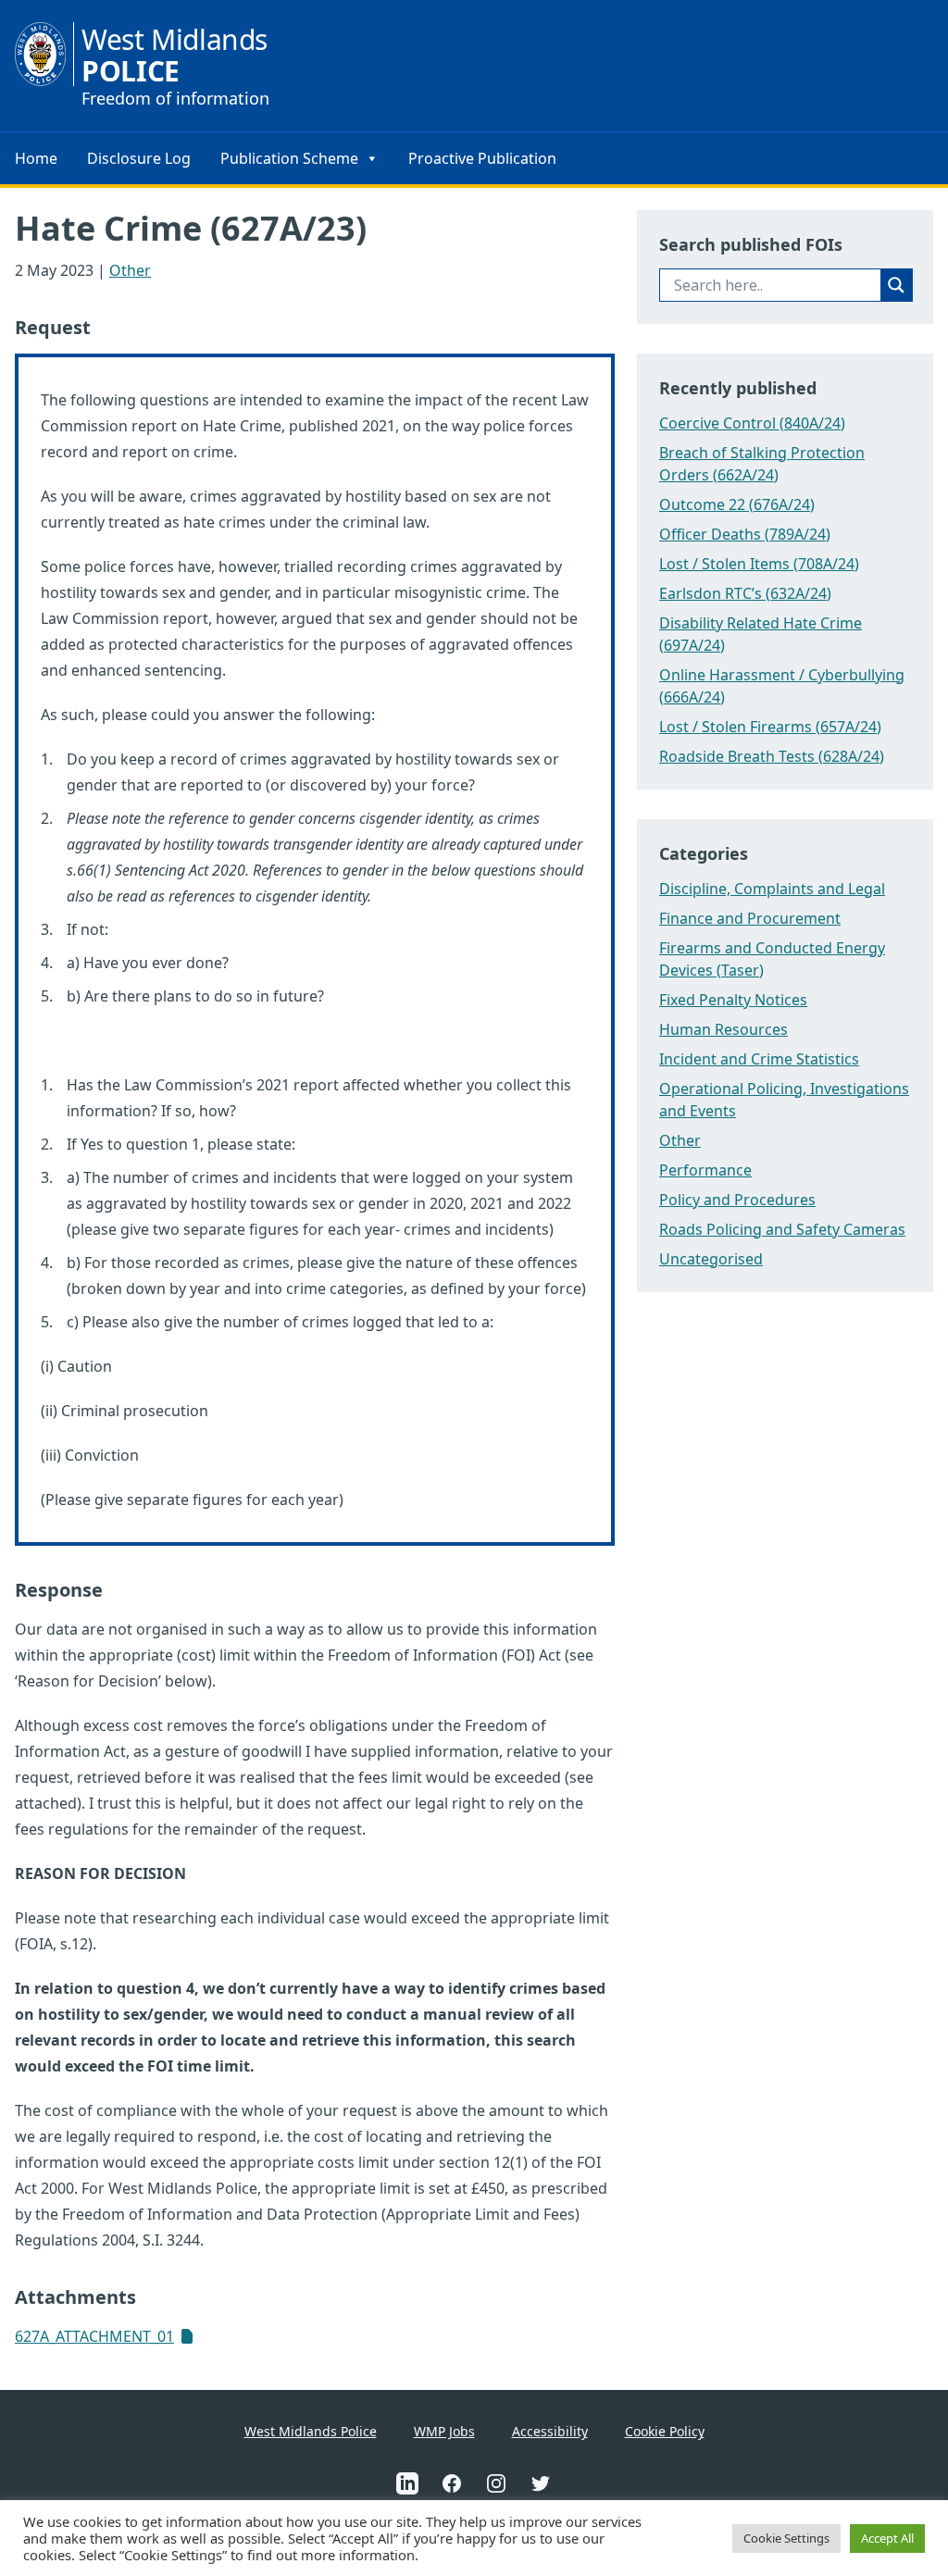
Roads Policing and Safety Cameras (782, 1229)
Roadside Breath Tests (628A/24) (772, 756)
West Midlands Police (311, 2431)
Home (36, 158)
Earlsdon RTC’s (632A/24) (745, 593)
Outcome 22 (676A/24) (737, 504)
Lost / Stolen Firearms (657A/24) (770, 727)
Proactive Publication (482, 158)
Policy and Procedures (737, 1200)
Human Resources (723, 1029)
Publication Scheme (289, 158)
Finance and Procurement (750, 918)
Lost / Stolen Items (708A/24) (759, 564)
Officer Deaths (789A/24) (745, 534)
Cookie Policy (665, 2431)
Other (130, 270)
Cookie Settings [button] (786, 2538)
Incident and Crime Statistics (759, 1059)
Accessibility (550, 2431)
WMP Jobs (444, 2431)
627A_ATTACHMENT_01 (94, 2336)
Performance (705, 1170)
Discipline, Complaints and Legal (772, 889)
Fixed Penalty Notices (733, 1000)
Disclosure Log (139, 158)
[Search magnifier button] (896, 285)
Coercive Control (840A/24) (752, 423)
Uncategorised (711, 1259)
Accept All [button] (887, 2538)
